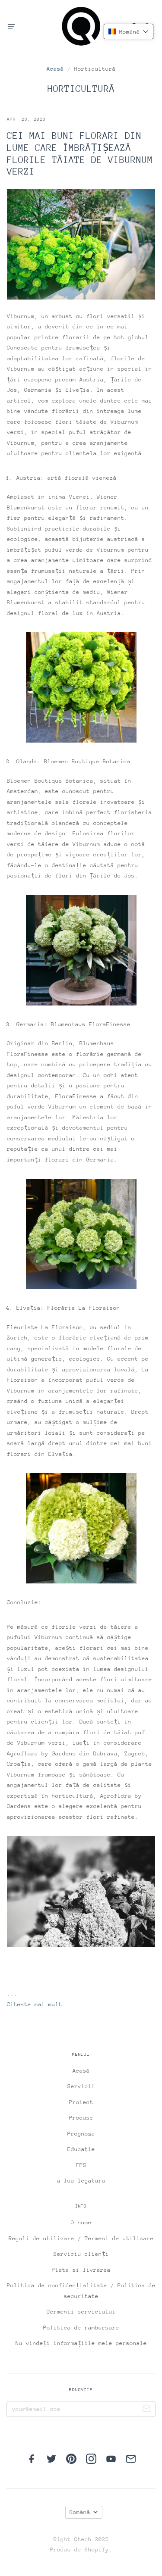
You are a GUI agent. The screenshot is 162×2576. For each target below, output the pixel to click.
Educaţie (81, 2149)
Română (80, 2512)
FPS (81, 2165)
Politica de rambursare (81, 2328)
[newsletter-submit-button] (146, 2410)
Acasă (55, 69)
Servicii (81, 2086)
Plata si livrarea (81, 2270)
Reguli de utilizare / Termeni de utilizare (81, 2238)
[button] (129, 31)
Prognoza (81, 2134)
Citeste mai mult (35, 2004)
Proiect (81, 2102)
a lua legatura (81, 2181)
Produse (81, 2118)
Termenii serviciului (81, 2312)
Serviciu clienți (81, 2254)
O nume (81, 2222)
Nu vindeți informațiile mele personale (81, 2343)
